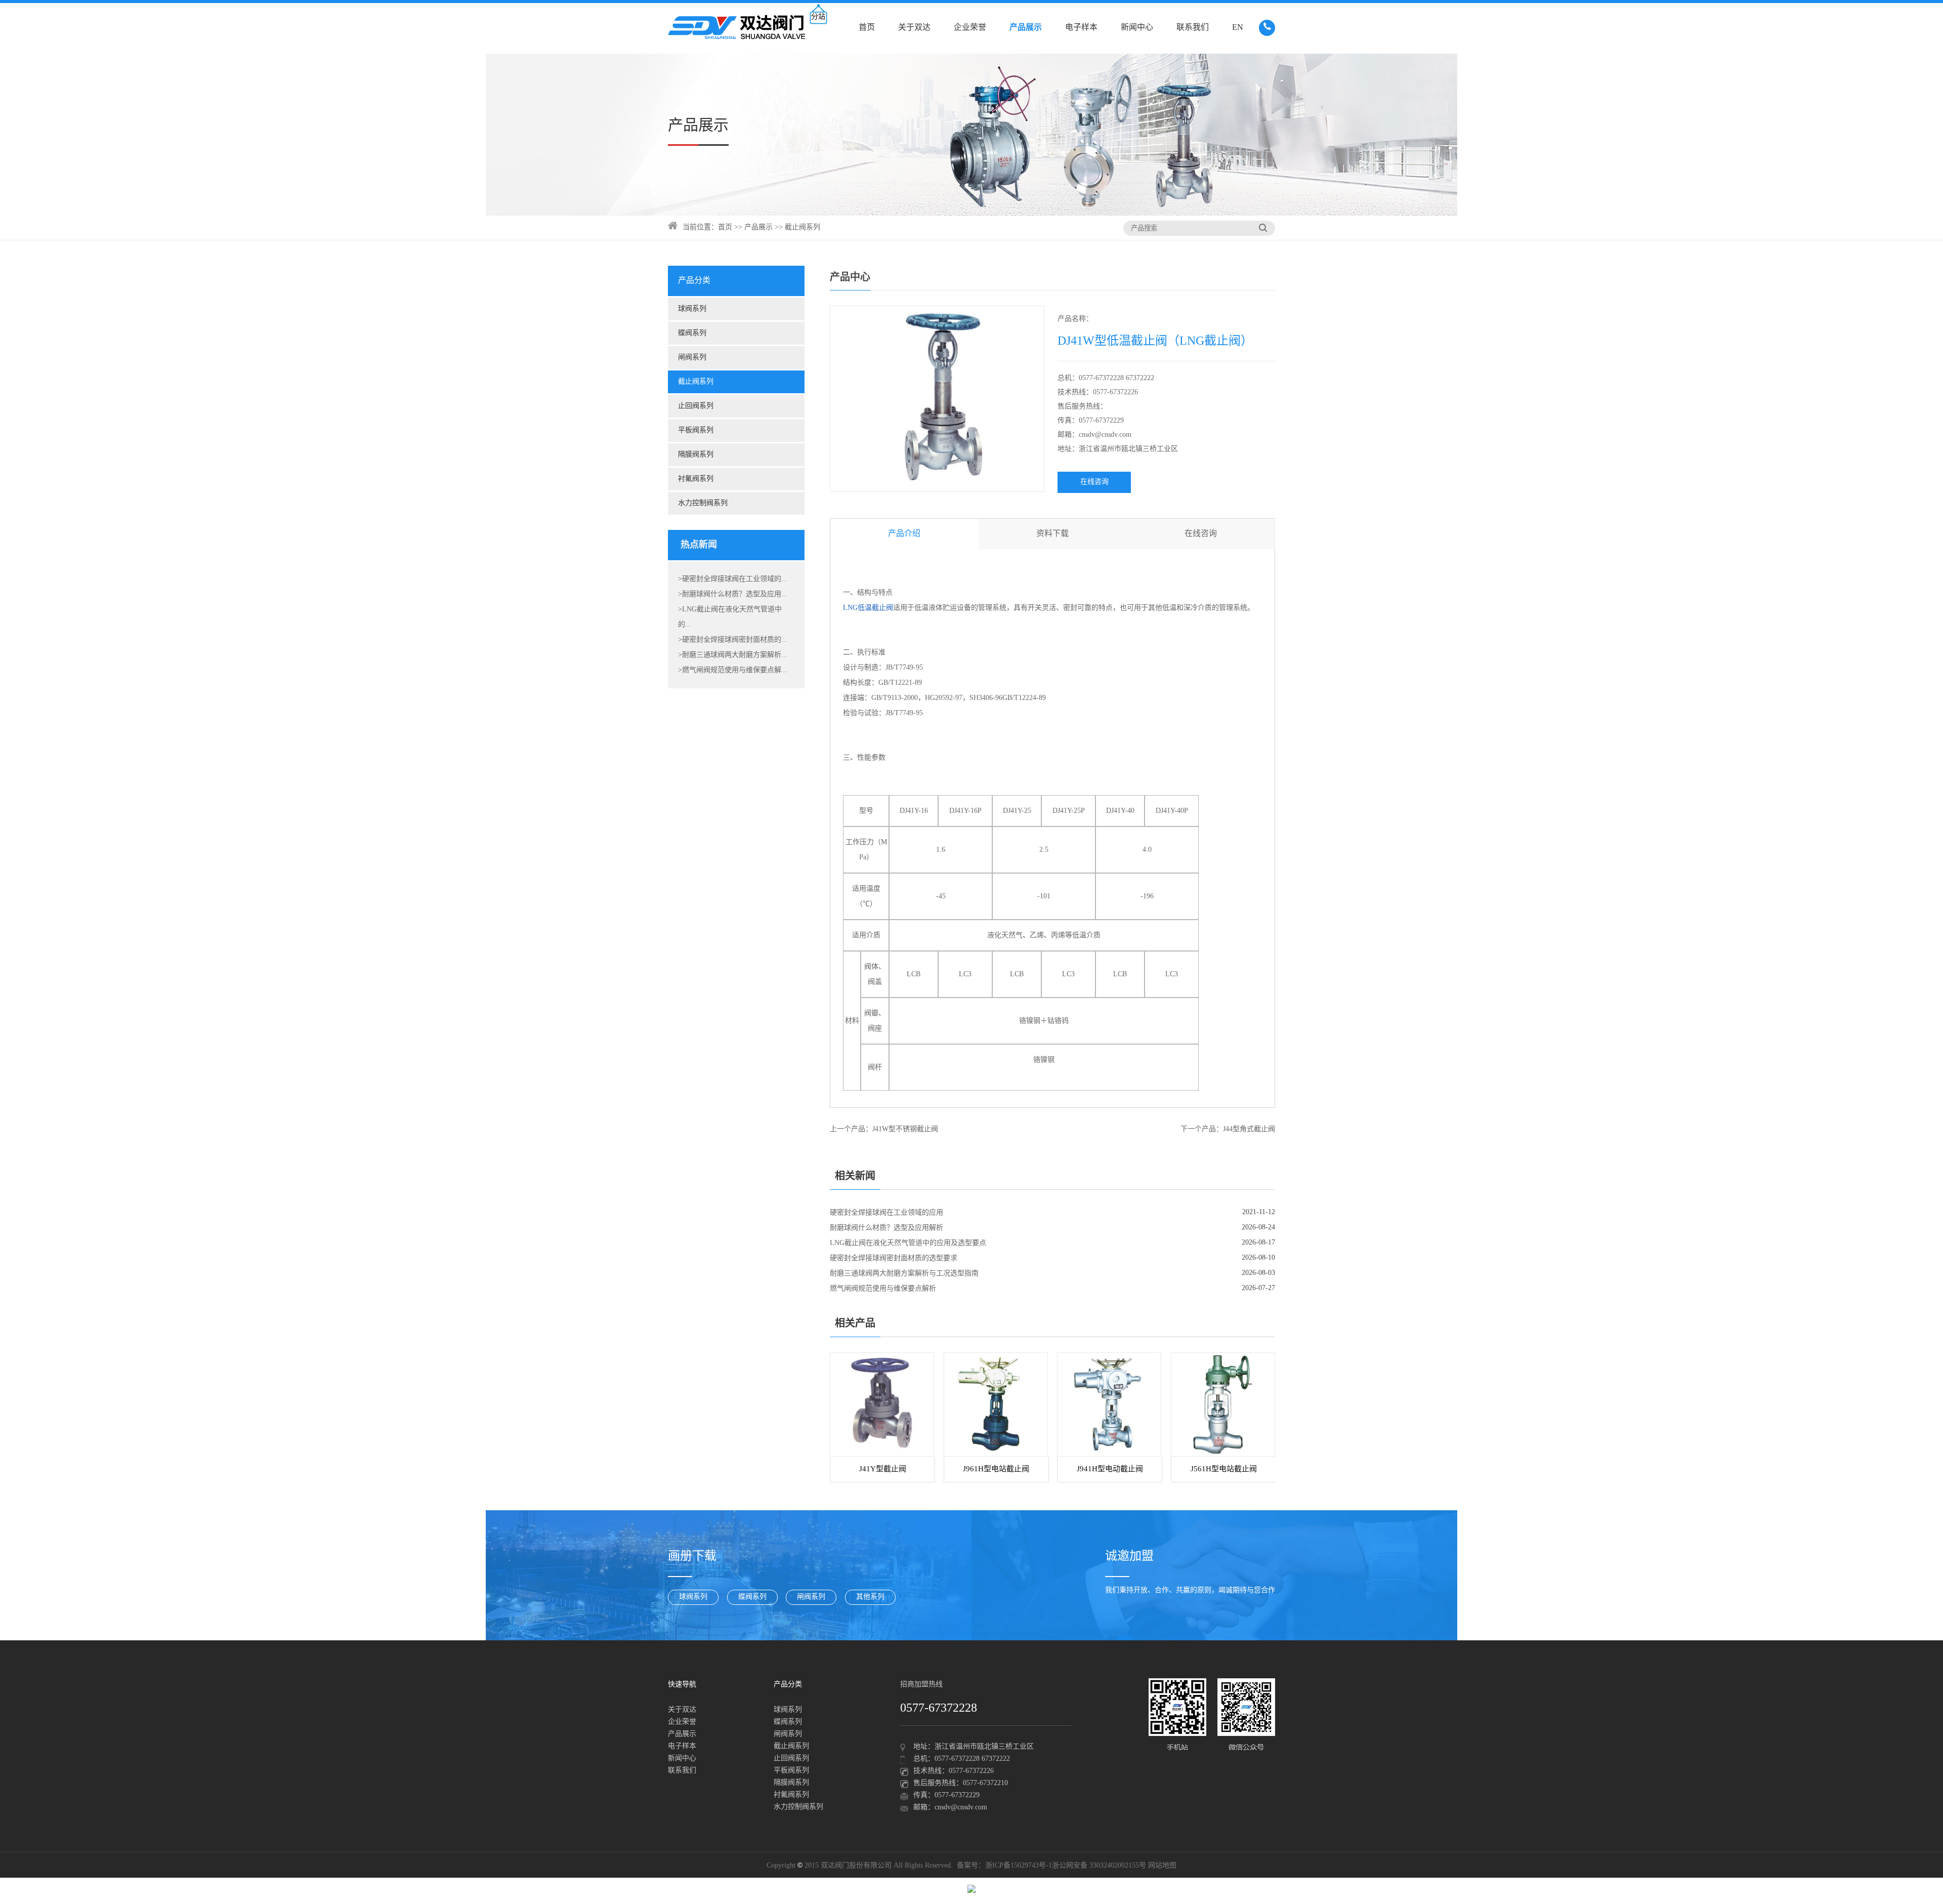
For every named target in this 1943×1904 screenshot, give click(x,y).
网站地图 (1162, 1866)
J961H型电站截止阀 (996, 1469)
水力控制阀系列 (703, 503)
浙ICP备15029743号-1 (1019, 1866)
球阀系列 (692, 309)
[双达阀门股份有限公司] (737, 28)
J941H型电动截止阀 (1110, 1469)
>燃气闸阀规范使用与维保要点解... (733, 670)
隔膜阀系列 (696, 455)
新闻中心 (1137, 28)
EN (1238, 28)
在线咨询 (1094, 482)
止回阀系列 (696, 406)
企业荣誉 (970, 28)
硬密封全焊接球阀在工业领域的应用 (886, 1213)
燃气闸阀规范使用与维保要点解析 (883, 1289)
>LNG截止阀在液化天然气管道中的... (730, 617)
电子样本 (1081, 28)
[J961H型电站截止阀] (996, 1404)
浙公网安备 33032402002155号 (1099, 1866)
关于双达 (914, 28)
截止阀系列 (802, 227)
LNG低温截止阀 (868, 608)
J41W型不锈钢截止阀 (905, 1129)
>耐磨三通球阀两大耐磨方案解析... (733, 655)
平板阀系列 (696, 430)
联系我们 (1193, 28)
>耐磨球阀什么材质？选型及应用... (733, 594)
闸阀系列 (692, 358)
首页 (867, 28)
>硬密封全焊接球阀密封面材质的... (733, 640)
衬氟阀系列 (696, 479)
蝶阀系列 (692, 333)
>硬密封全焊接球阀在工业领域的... (733, 579)
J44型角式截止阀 (1249, 1129)
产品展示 (1026, 28)
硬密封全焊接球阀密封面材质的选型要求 (894, 1258)
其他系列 (870, 1597)
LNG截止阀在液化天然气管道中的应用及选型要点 (908, 1243)
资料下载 (1052, 534)
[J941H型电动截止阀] (1109, 1404)
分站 (818, 17)
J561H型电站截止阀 (1224, 1469)
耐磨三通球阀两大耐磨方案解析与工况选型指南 (904, 1274)
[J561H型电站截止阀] (1223, 1404)
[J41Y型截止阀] (882, 1404)
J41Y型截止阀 (883, 1469)
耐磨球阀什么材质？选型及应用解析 (886, 1228)
